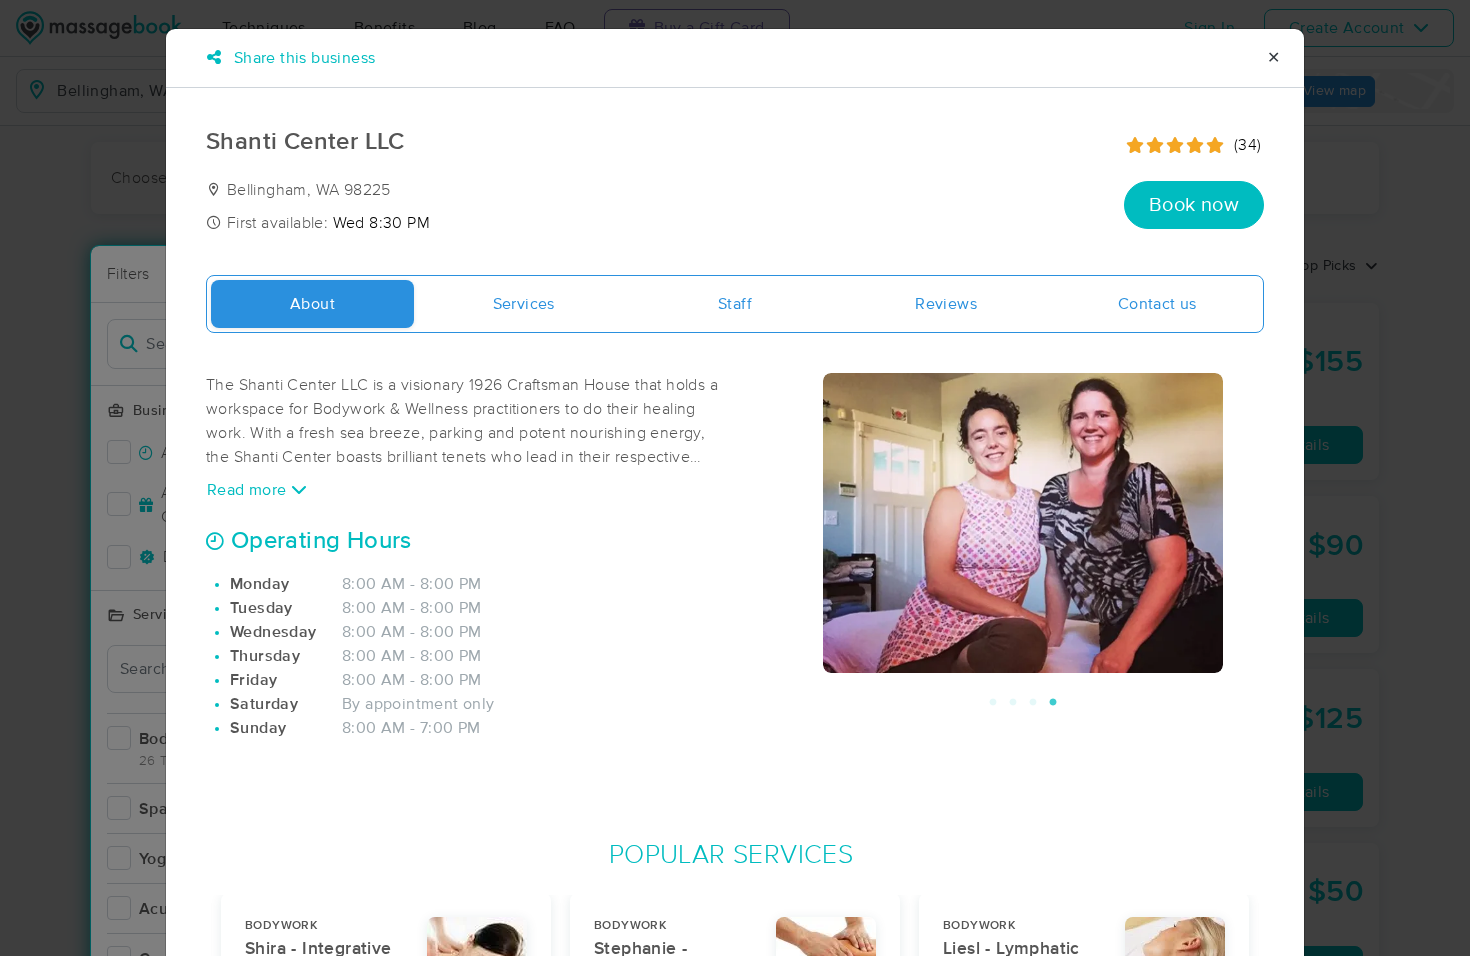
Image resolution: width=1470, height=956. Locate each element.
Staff (735, 304)
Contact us (1157, 304)
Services (524, 304)
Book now (1194, 205)
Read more (249, 490)
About (312, 304)
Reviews (946, 304)
